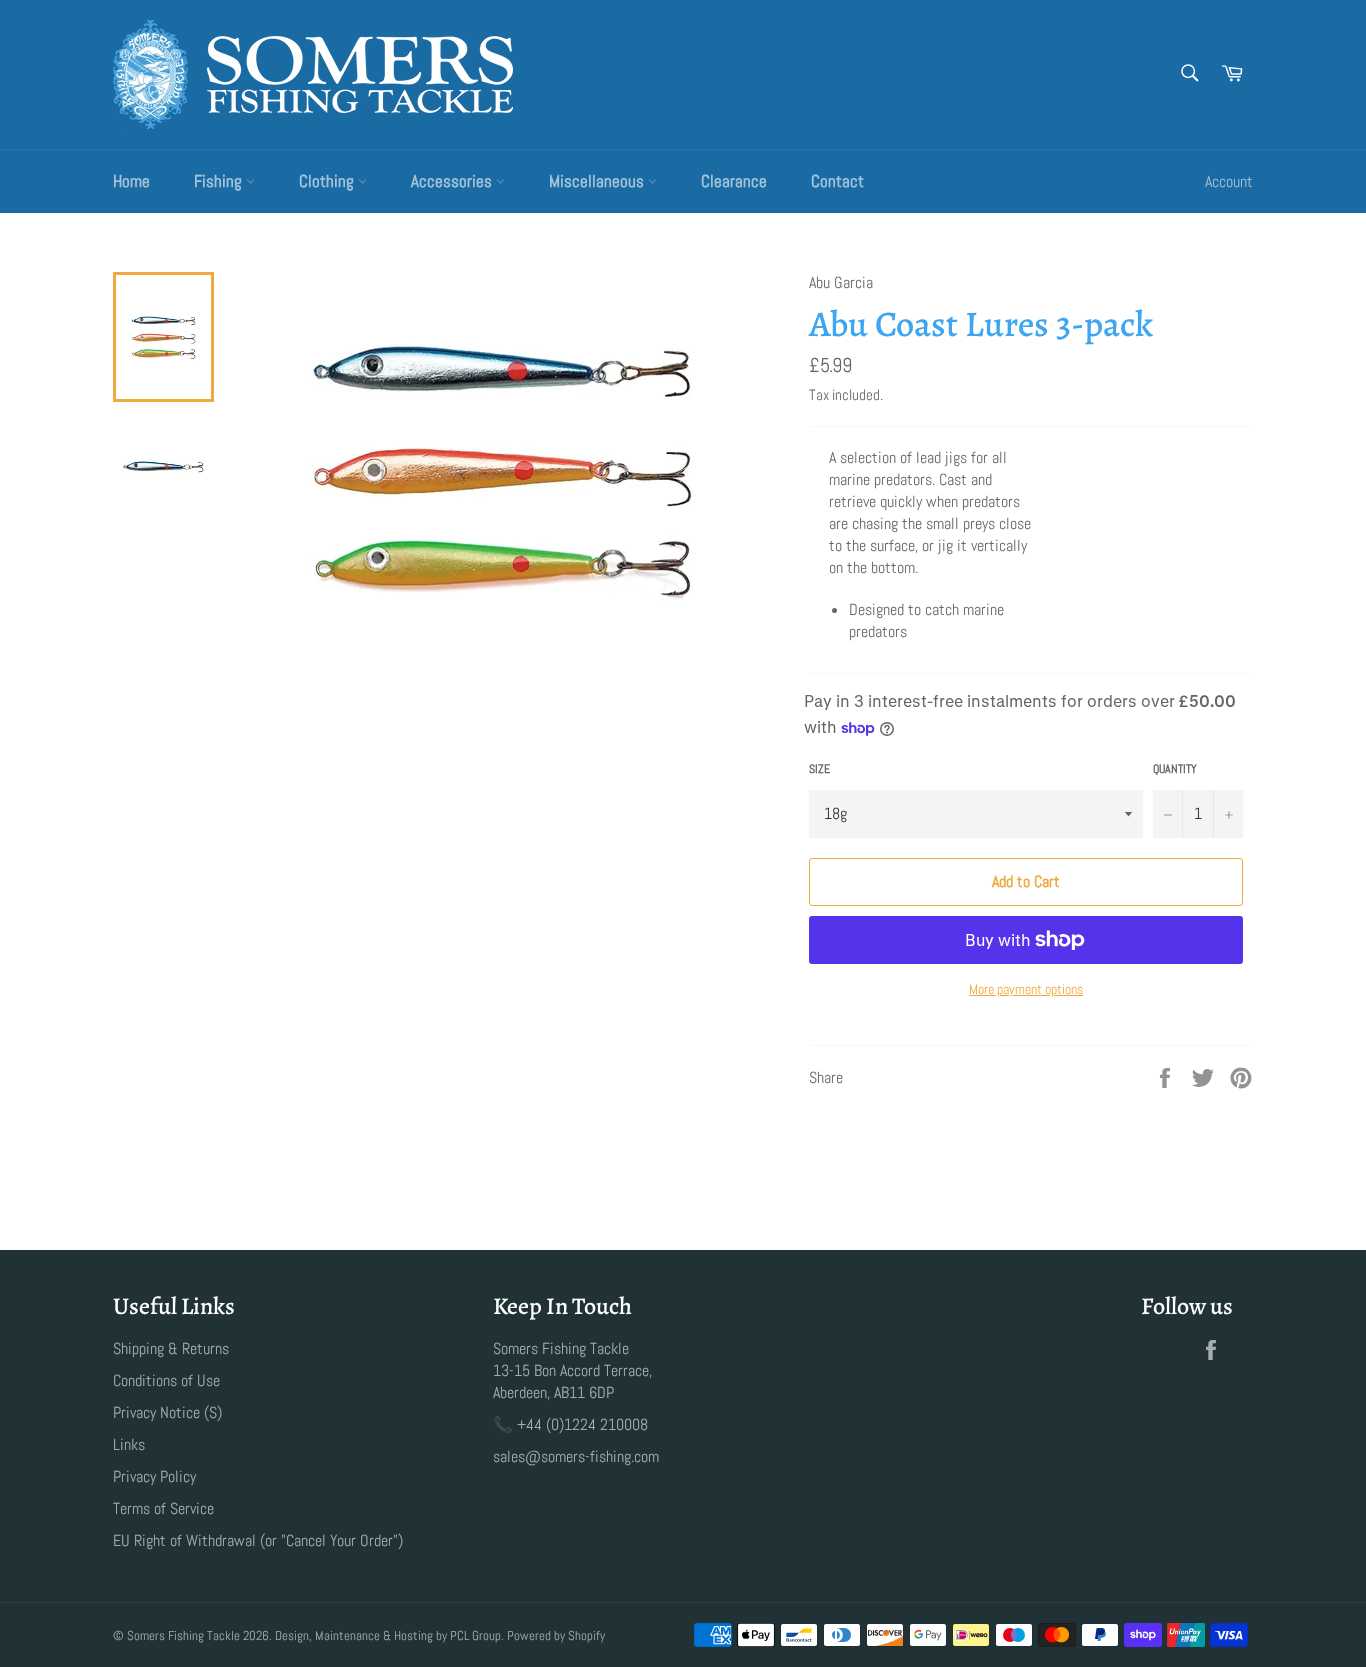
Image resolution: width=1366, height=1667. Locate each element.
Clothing (328, 181)
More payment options (1026, 989)
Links (129, 1444)
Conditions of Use (166, 1380)
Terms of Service (163, 1508)
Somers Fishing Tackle (183, 1635)
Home (131, 181)
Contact (837, 181)
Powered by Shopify (556, 1635)
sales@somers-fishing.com (576, 1456)
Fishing (220, 181)
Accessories (453, 181)
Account (1229, 181)
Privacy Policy (154, 1476)
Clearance (734, 181)
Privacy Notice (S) (167, 1412)
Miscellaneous (598, 181)
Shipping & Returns (171, 1348)
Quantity (1175, 769)
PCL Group (475, 1635)
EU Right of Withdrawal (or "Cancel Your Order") (258, 1540)
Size (819, 769)
